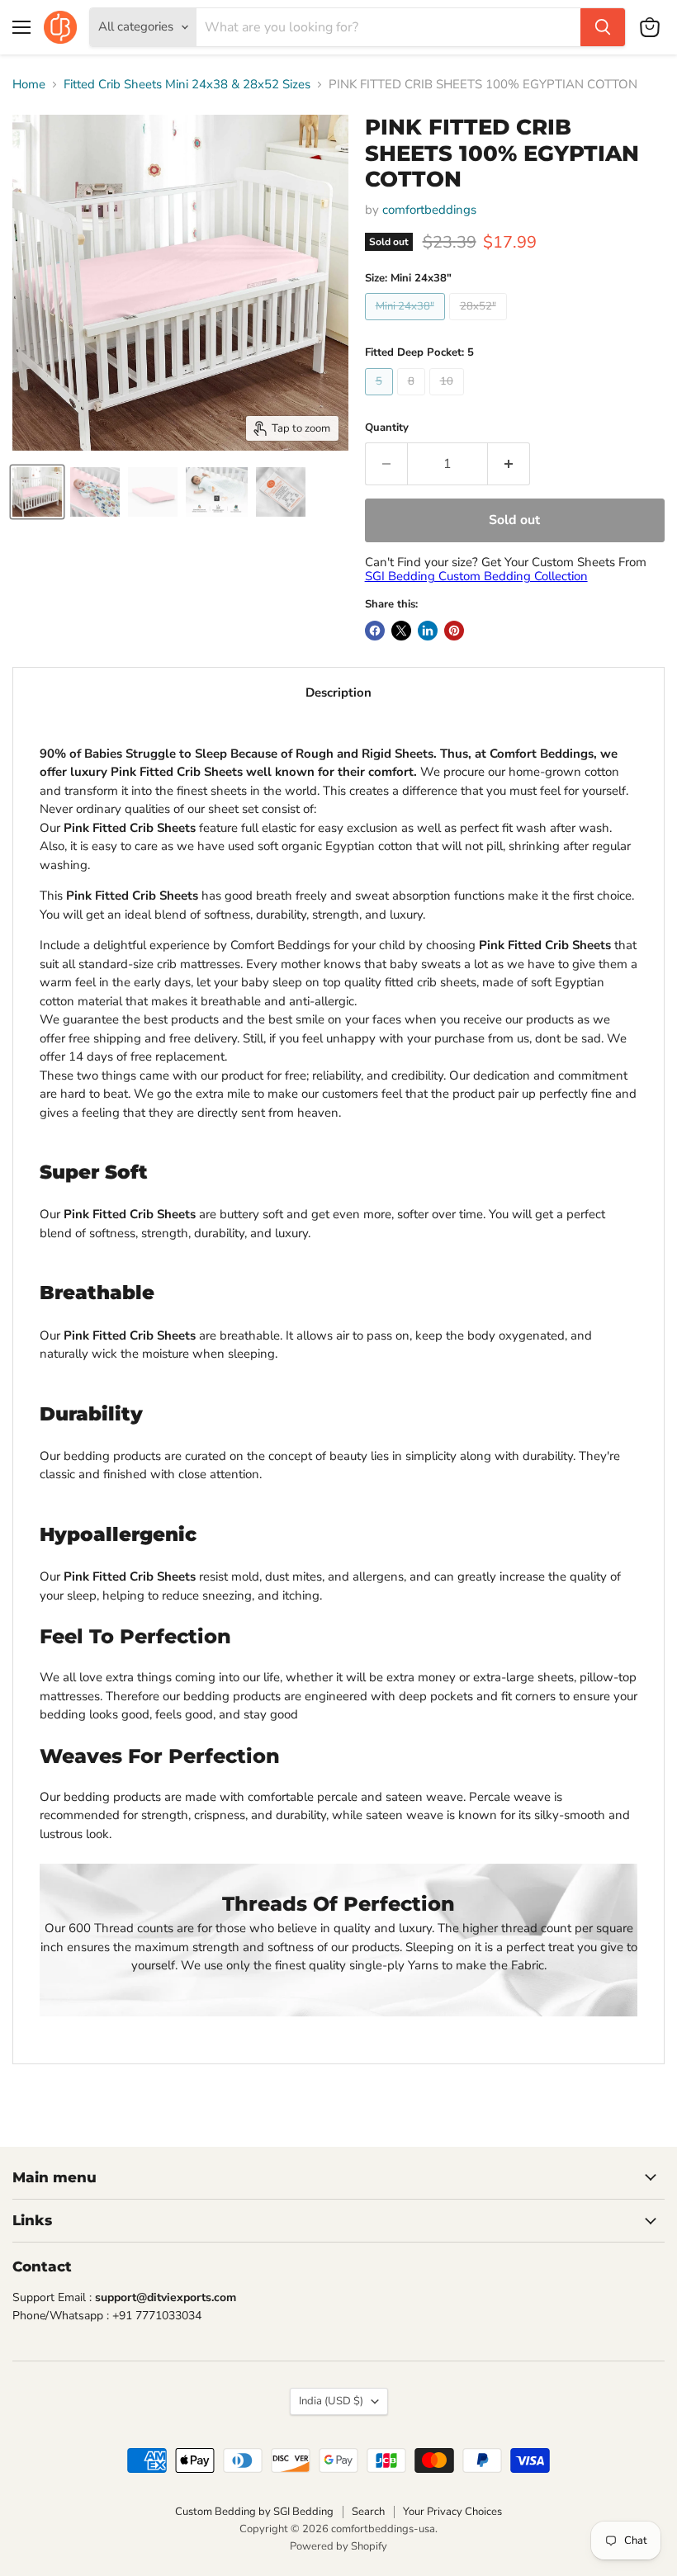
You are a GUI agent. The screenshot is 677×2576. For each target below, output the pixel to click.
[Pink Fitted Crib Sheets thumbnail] (37, 492)
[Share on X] (401, 631)
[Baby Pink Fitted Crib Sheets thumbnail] (95, 492)
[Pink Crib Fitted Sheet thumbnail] (153, 492)
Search (368, 2512)
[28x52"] (480, 324)
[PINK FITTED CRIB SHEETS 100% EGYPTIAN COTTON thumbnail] (217, 492)
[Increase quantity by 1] (509, 464)
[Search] (603, 27)
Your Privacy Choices (452, 2512)
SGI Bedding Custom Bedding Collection (476, 576)
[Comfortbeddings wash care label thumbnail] (281, 492)
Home (29, 85)
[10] (449, 399)
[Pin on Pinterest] (454, 631)
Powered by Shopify (338, 2546)
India (331, 2401)
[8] (413, 399)
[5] (381, 399)
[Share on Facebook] (375, 631)
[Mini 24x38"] (407, 324)
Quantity (387, 428)
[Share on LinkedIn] (428, 631)
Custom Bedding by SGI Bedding (254, 2512)
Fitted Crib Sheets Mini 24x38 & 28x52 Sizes (187, 85)
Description (338, 692)
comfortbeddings (429, 210)
